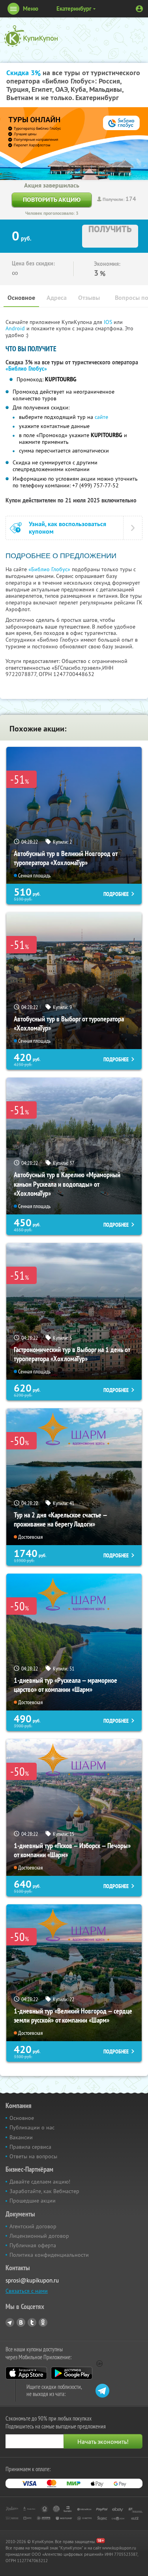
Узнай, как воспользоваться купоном (67, 528)
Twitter (32, 2322)
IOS (109, 322)
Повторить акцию (52, 200)
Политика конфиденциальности (49, 2255)
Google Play (72, 2373)
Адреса (57, 298)
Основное (21, 298)
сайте (101, 417)
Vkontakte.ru (21, 2322)
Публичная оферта (33, 2245)
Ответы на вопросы (33, 2156)
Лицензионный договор (39, 2236)
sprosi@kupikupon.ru (32, 2280)
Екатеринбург (74, 9)
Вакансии (21, 2137)
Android (16, 328)
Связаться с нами (27, 2291)
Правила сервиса (30, 2147)
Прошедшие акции (33, 2201)
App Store (26, 2373)
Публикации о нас (32, 2127)
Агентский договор (33, 2226)
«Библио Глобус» (26, 369)
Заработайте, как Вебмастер (44, 2191)
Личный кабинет (139, 9)
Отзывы (89, 298)
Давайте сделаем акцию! (40, 2182)
